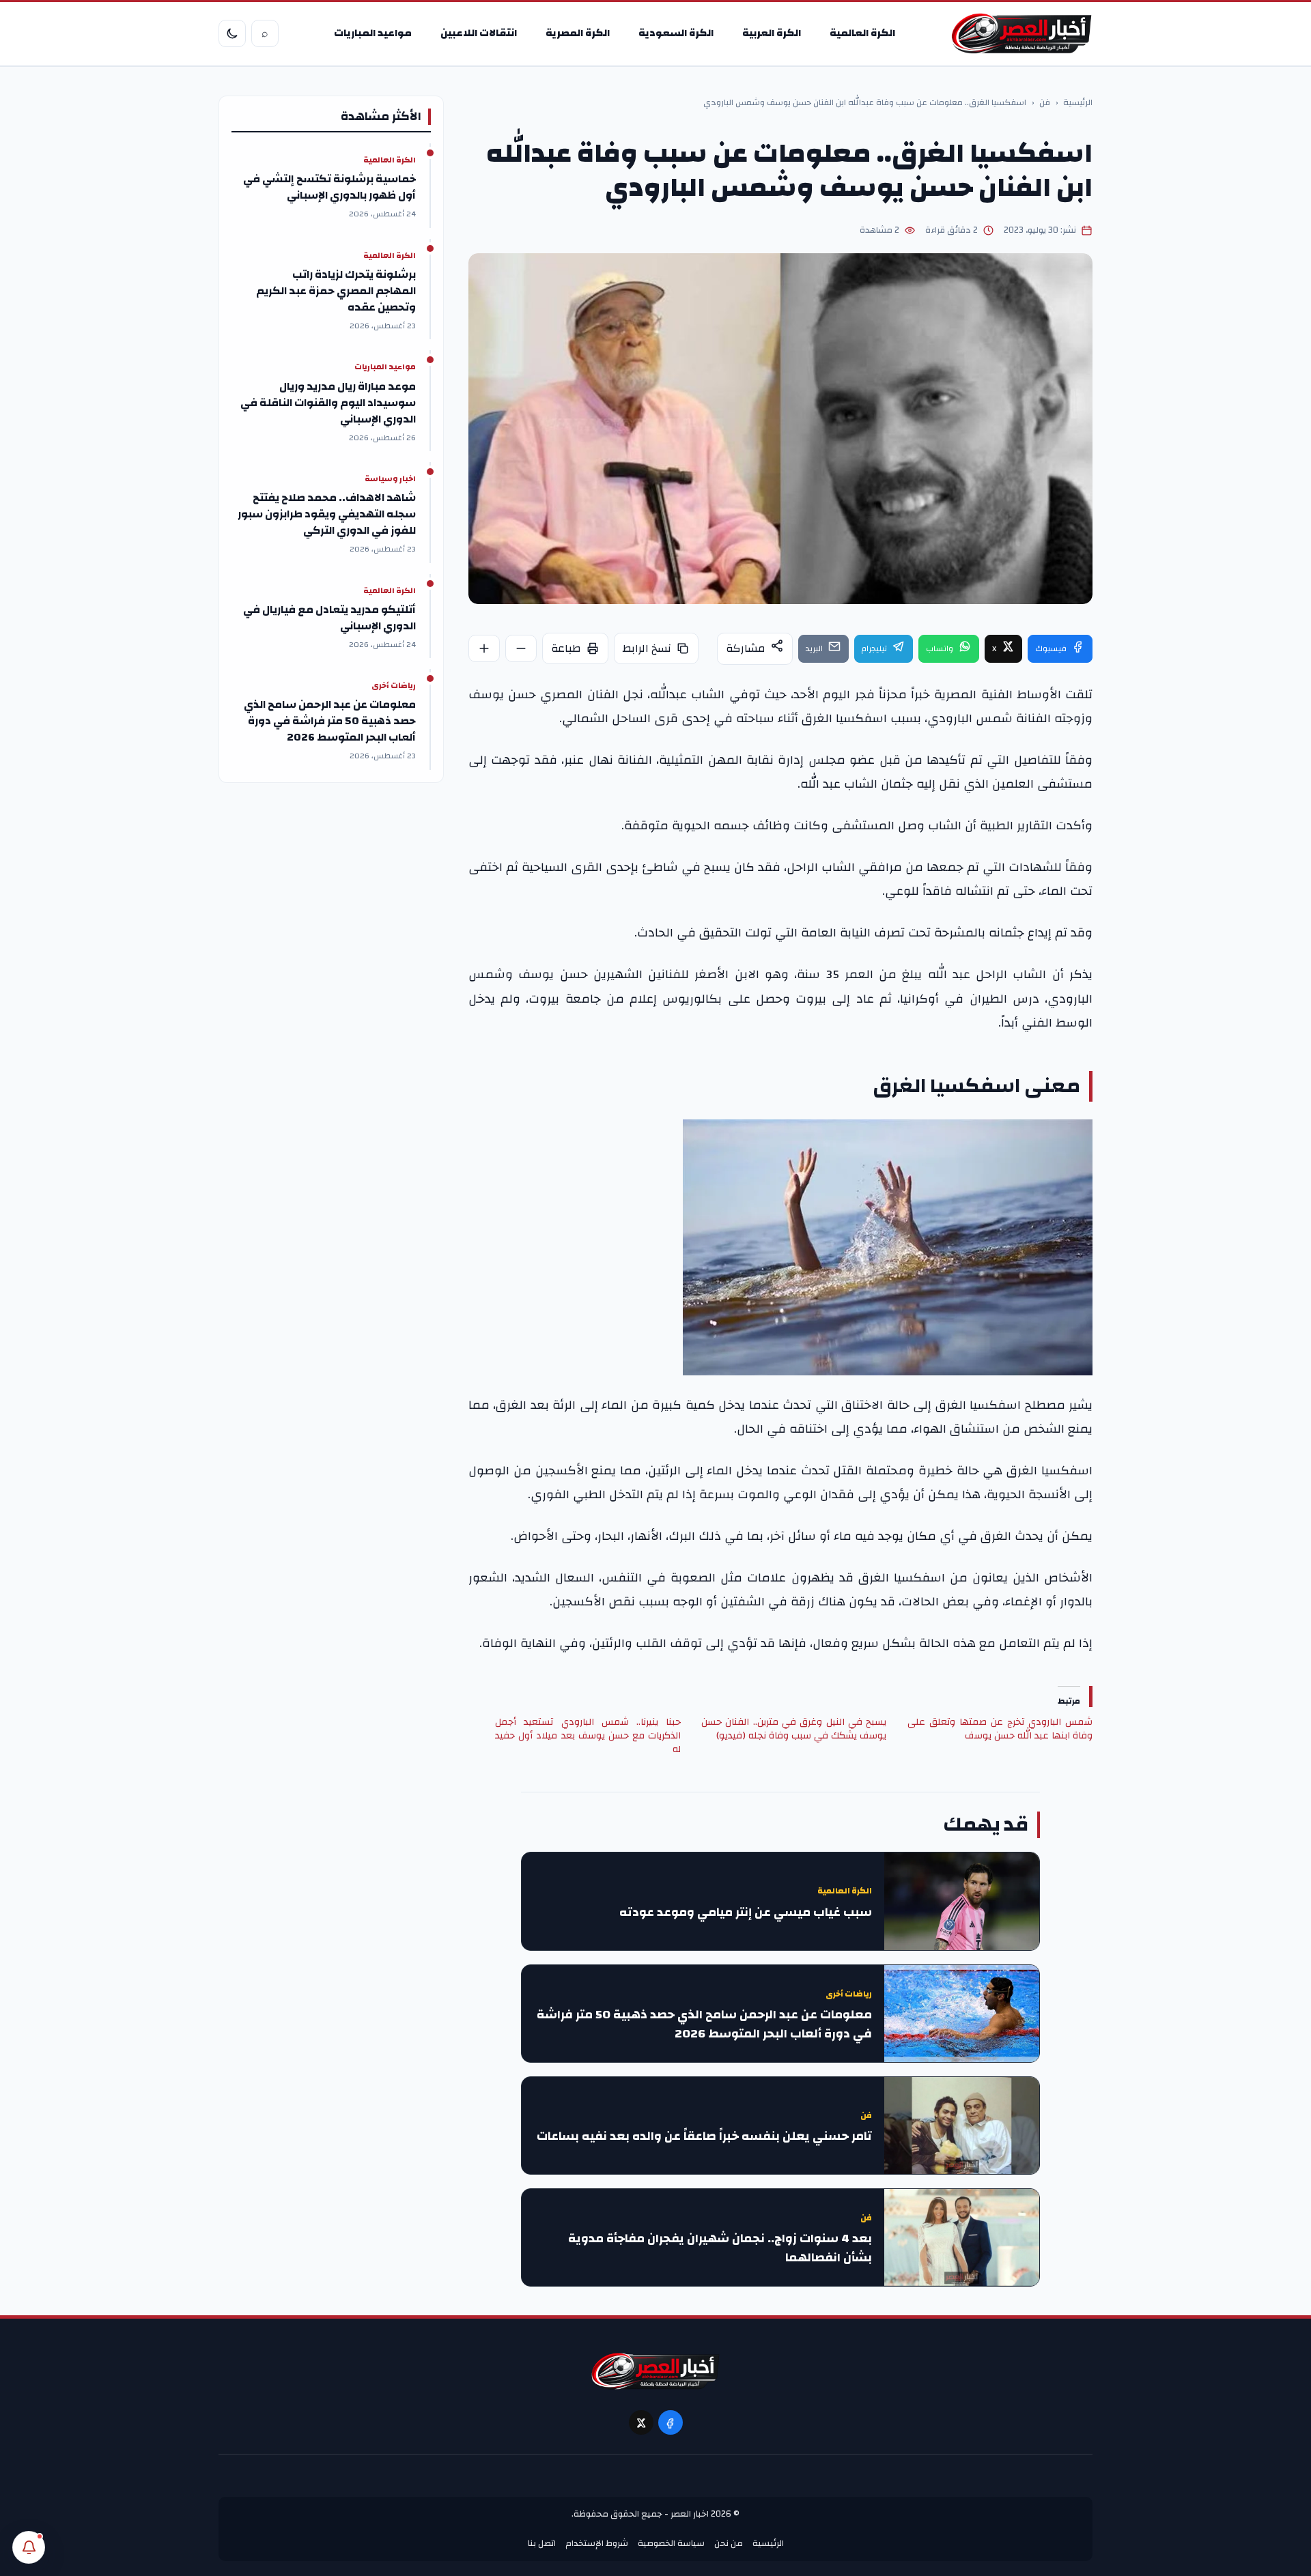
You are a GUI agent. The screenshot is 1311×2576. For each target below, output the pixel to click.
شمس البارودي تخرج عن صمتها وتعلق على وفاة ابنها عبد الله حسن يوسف (1000, 1729)
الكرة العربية (772, 33)
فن (1045, 103)
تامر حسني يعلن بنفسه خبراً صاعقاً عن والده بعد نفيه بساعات (704, 2136)
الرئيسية (1078, 103)
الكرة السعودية (676, 33)
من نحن (729, 2543)
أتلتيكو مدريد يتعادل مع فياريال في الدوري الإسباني (329, 618)
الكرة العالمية (862, 33)
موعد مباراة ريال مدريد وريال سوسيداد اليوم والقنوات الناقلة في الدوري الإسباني (328, 403)
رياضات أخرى (849, 1994)
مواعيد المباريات (373, 33)
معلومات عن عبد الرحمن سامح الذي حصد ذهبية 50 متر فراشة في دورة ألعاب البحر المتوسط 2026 (704, 2024)
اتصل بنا (542, 2543)
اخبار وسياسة (390, 479)
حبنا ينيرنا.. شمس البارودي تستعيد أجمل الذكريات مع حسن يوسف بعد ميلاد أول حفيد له (588, 1736)
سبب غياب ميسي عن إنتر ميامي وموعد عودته (746, 1913)
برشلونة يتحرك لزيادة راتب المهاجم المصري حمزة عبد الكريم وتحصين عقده (336, 291)
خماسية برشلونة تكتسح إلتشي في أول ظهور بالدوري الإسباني (329, 187)
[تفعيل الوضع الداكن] (232, 33)
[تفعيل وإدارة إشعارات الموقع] (29, 2547)
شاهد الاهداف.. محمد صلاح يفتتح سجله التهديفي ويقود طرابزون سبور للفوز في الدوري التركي (327, 514)
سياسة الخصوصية (671, 2543)
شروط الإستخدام (597, 2543)
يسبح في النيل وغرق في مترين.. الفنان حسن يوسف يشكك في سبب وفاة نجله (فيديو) (794, 1729)
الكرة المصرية (578, 33)
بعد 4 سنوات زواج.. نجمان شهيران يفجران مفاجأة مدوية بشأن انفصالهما (720, 2248)
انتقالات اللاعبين (479, 33)
